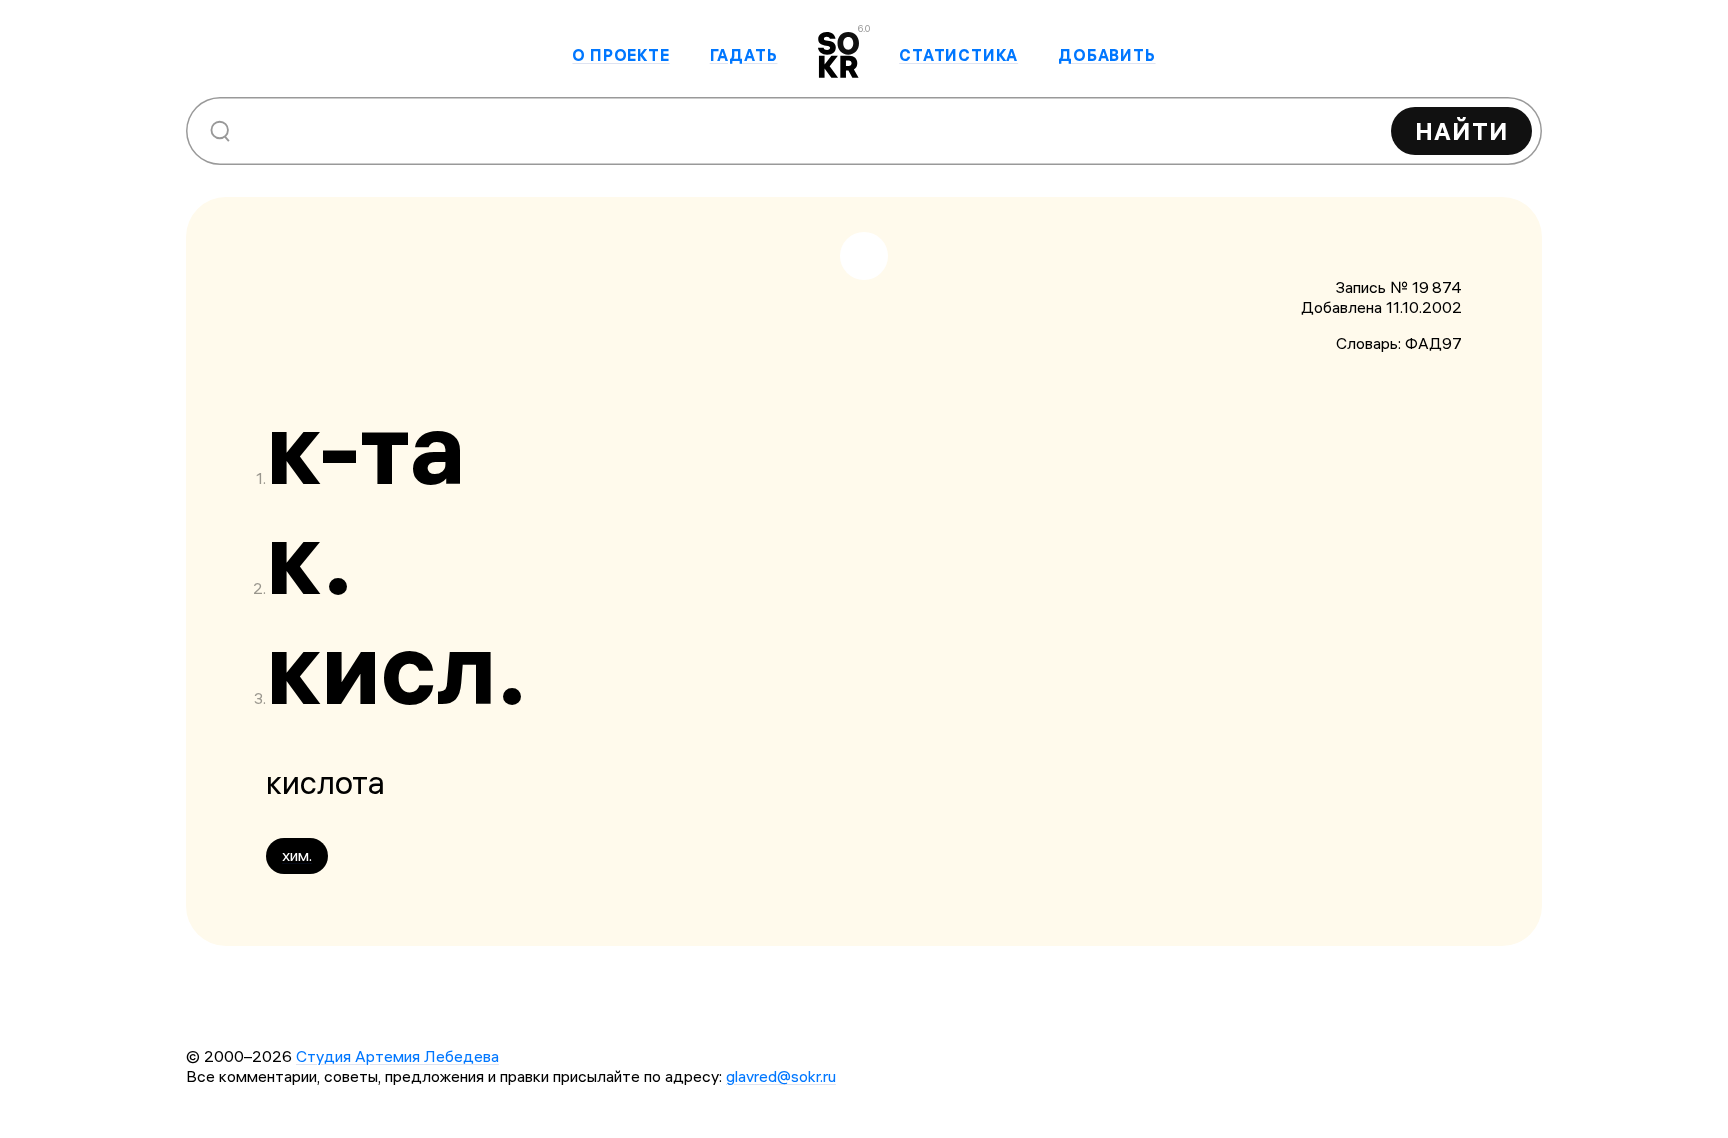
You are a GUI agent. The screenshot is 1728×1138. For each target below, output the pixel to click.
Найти (1461, 131)
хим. (297, 855)
